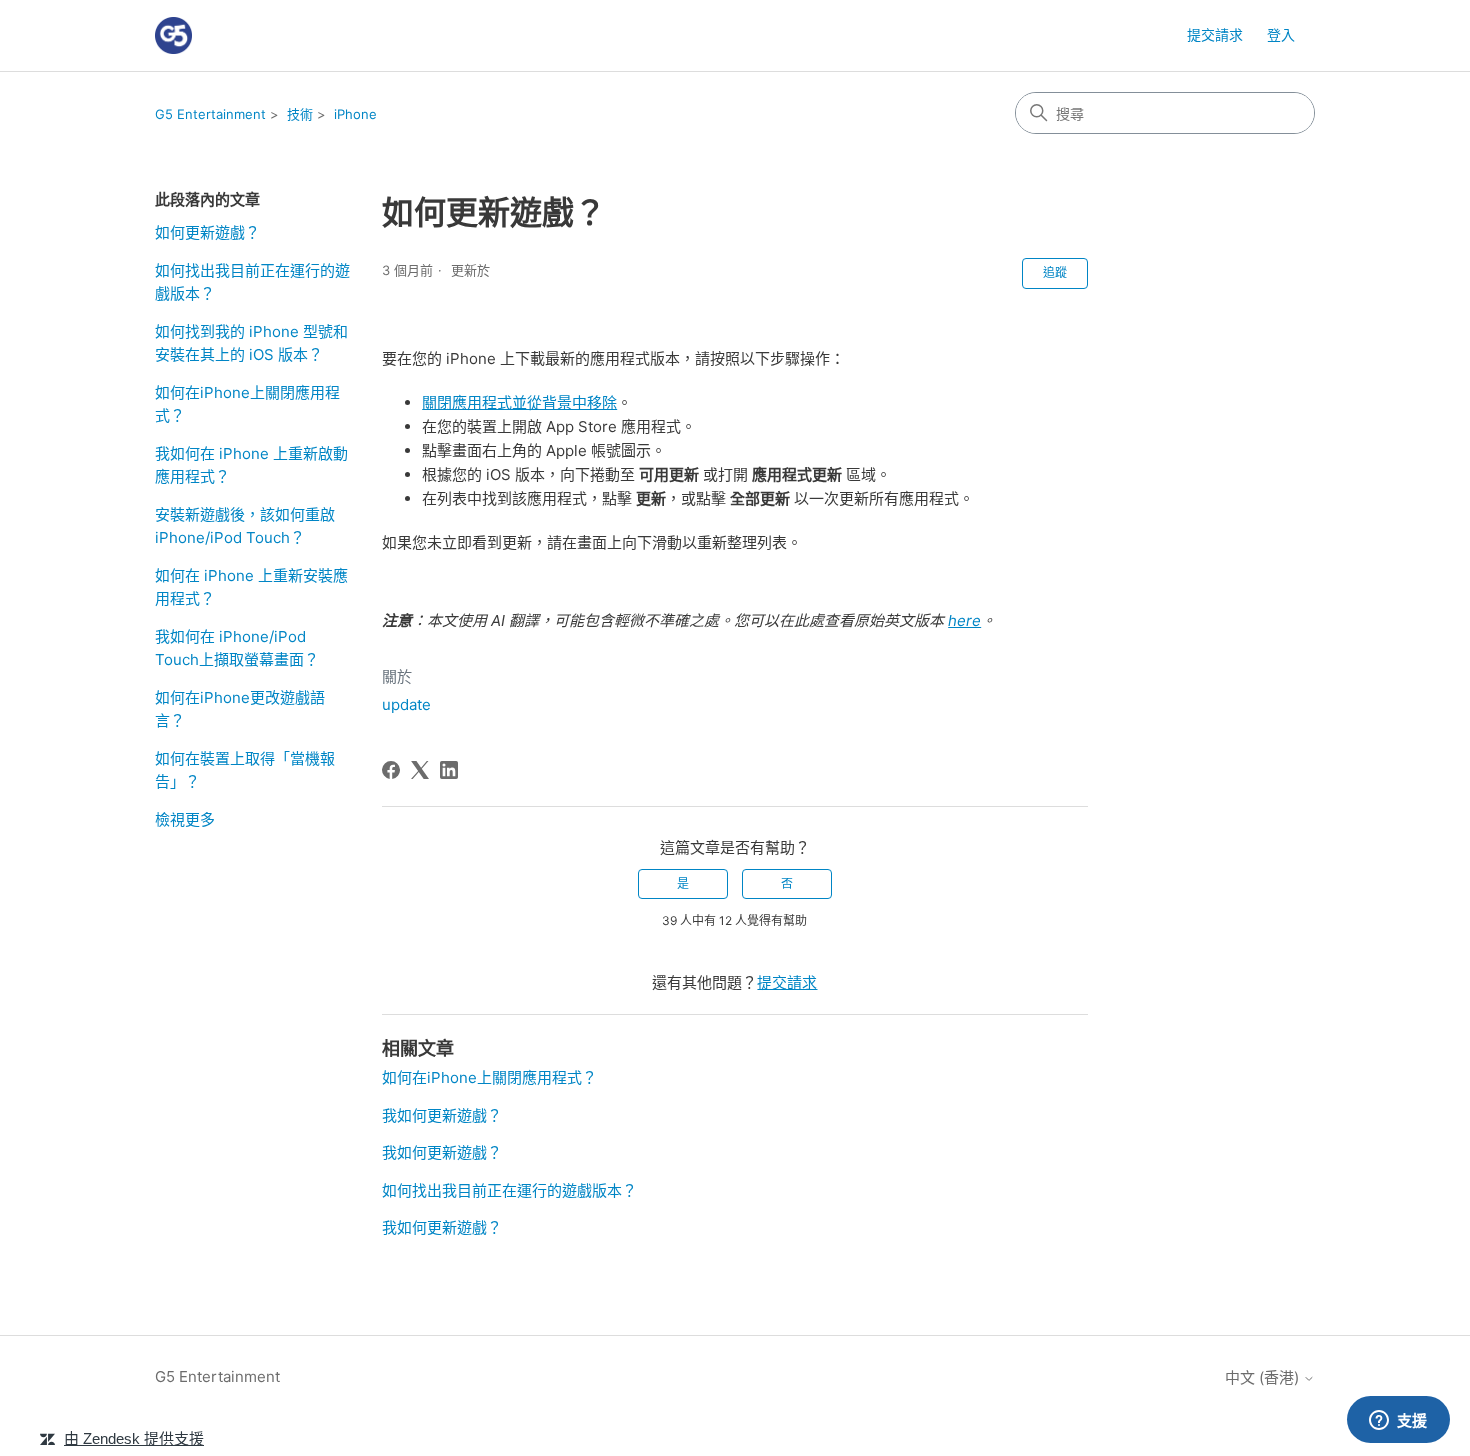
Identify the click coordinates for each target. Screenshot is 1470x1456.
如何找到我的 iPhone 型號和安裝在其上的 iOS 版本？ (251, 343)
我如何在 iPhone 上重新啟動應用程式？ (251, 465)
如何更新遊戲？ (207, 232)
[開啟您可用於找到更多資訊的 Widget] (1398, 1421)
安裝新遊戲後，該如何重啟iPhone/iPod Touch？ (245, 526)
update (406, 704)
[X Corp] (420, 770)
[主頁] (173, 35)
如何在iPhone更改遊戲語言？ (240, 709)
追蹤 (1055, 272)
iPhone (355, 114)
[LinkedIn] (449, 770)
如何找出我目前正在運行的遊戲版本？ (252, 282)
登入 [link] (1281, 34)
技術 (300, 114)
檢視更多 (185, 819)
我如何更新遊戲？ (442, 1115)
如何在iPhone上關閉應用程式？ (247, 404)
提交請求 (1215, 34)
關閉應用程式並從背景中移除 (519, 402)
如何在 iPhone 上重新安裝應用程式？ (251, 587)
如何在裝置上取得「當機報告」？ (245, 770)
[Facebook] (391, 770)
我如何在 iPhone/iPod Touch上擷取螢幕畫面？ (237, 648)
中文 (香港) (1264, 1377)
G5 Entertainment (210, 114)
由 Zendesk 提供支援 (134, 1438)
